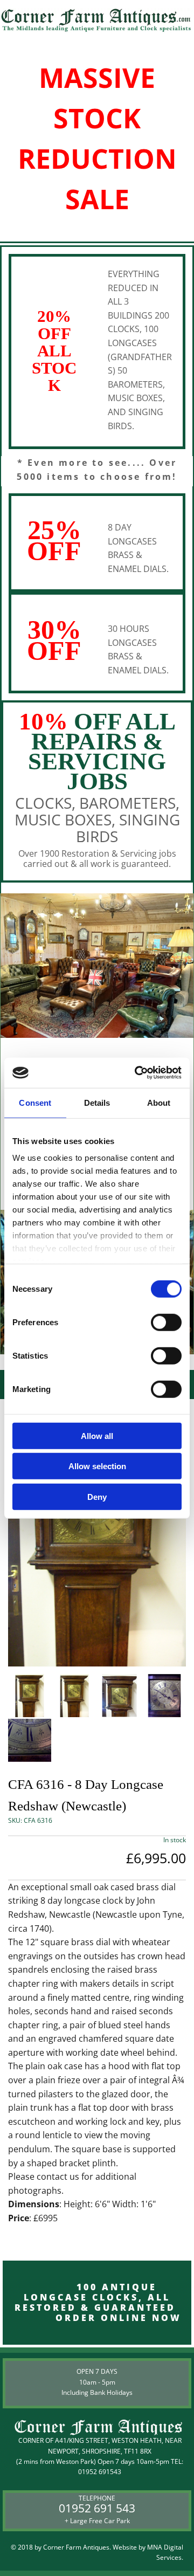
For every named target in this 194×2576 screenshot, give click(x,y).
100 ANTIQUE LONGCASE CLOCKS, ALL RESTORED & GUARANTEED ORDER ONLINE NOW (97, 2303)
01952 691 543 (97, 2508)
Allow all (97, 1435)
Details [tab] (97, 1102)
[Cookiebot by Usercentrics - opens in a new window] (137, 1073)
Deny (97, 1496)
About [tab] (159, 1102)
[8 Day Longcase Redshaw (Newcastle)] (97, 1532)
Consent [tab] (35, 1102)
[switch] (166, 1322)
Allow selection (97, 1466)
